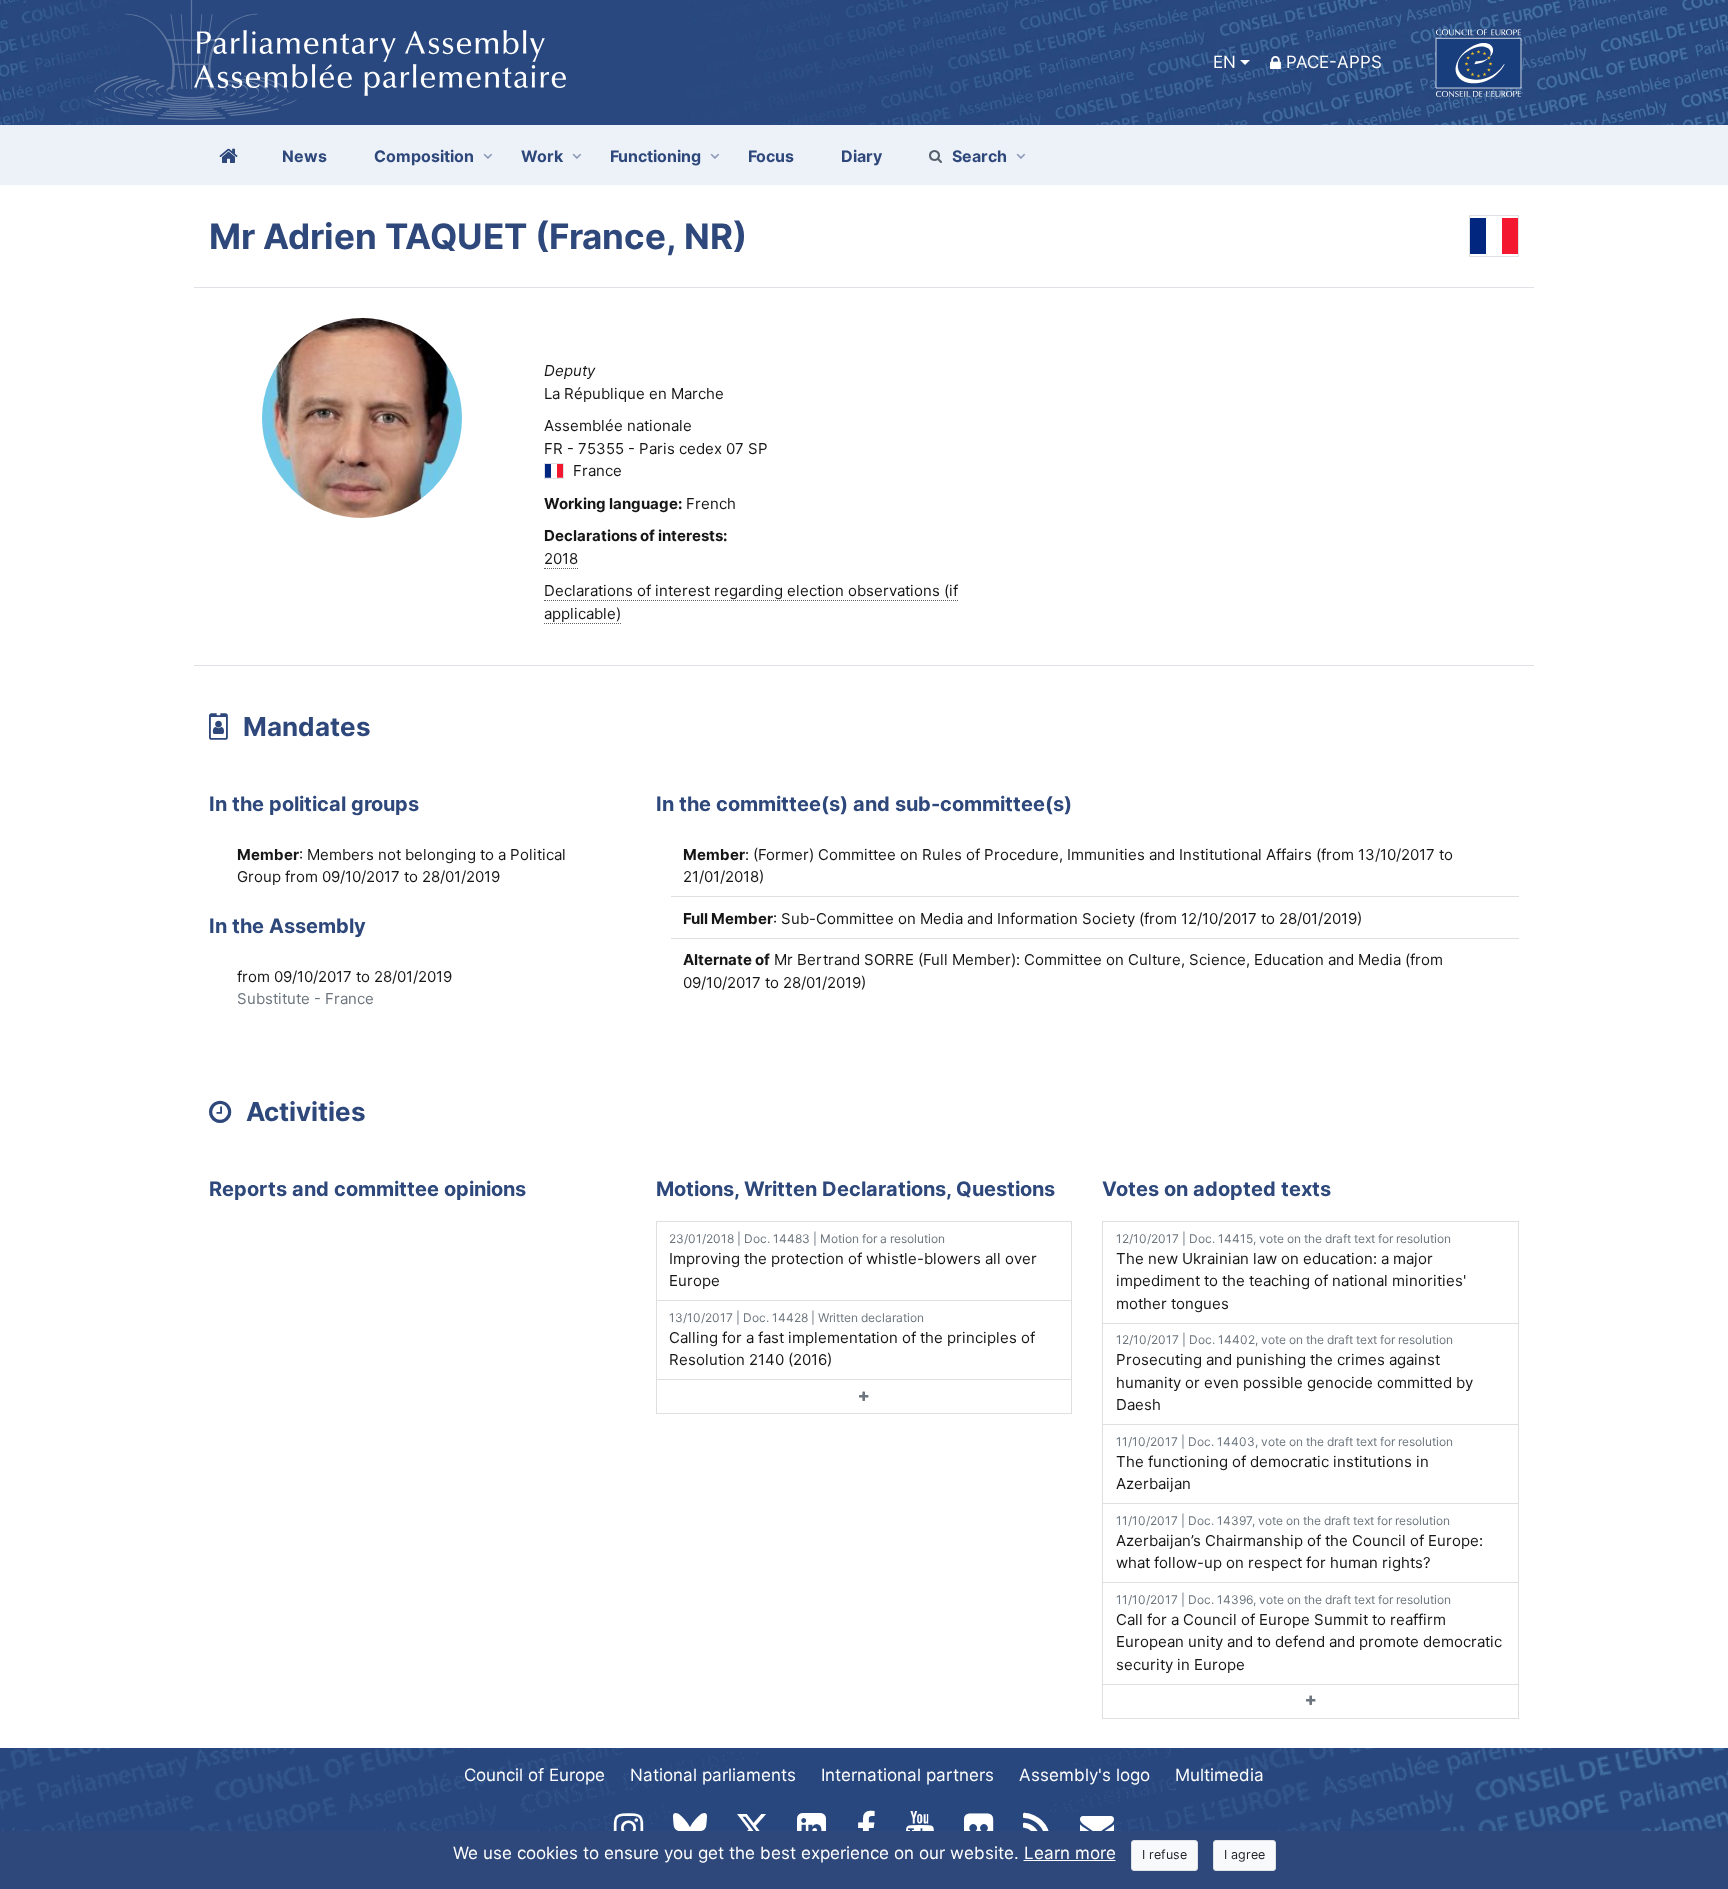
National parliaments (713, 1775)
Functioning (655, 156)
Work (542, 156)
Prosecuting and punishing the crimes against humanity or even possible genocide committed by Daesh (1294, 1373)
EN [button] (1224, 62)
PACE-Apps (1334, 62)
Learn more (1070, 1853)
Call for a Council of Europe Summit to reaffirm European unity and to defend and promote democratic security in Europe (1309, 1633)
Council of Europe (534, 1775)
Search (979, 156)
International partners (907, 1775)
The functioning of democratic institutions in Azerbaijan (1284, 1464)
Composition (424, 156)
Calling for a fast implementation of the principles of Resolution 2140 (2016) (852, 1340)
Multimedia (1219, 1775)
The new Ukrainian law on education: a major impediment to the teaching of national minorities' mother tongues (1291, 1272)
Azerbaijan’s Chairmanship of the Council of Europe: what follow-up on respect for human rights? (1299, 1543)
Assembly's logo (1084, 1775)
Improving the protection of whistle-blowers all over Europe (853, 1261)
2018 (561, 558)
